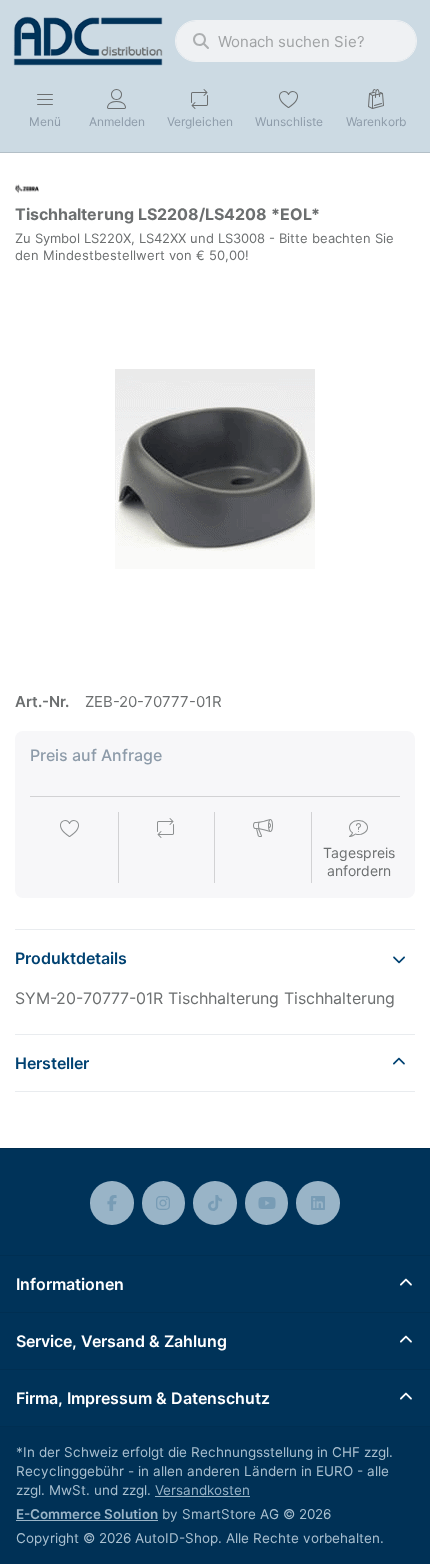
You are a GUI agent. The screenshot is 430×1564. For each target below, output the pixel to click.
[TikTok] (215, 1203)
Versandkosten (202, 1490)
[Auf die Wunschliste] (70, 849)
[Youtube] (267, 1203)
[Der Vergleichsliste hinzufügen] (166, 849)
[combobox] (296, 41)
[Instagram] (164, 1203)
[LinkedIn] (318, 1203)
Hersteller (52, 1063)
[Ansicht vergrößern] (215, 469)
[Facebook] (112, 1203)
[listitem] (215, 469)
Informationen (70, 1284)
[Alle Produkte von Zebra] (27, 187)
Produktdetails (71, 958)
